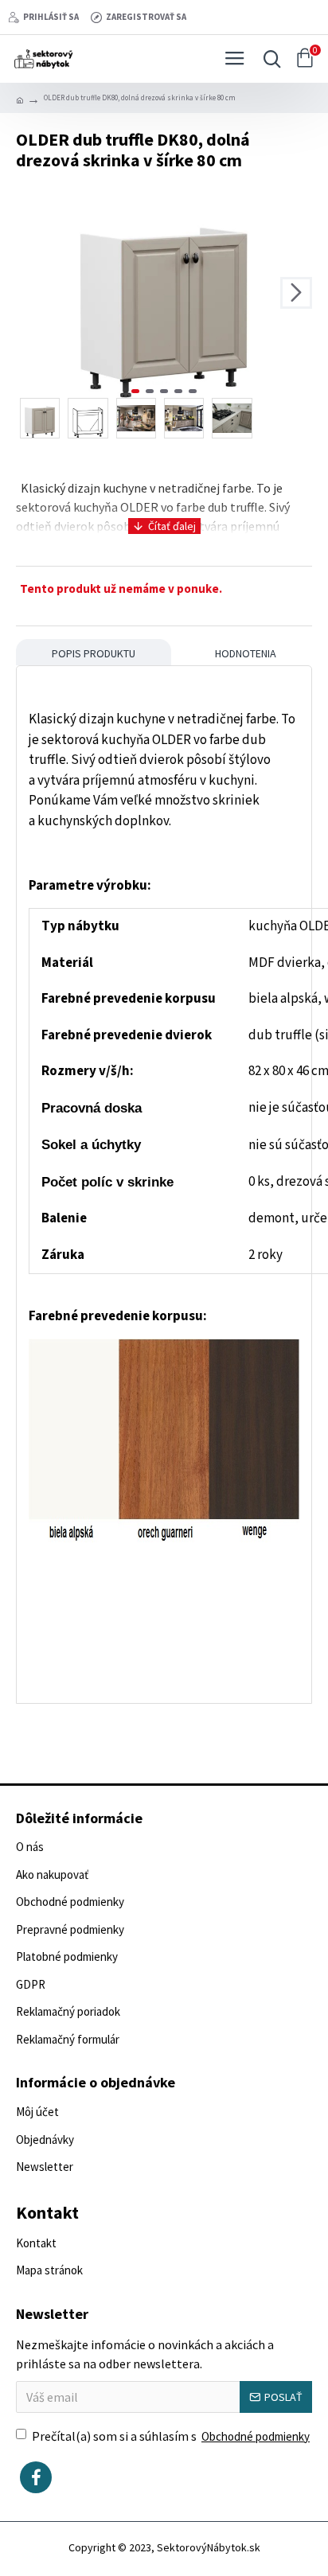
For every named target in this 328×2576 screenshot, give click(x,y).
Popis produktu (94, 653)
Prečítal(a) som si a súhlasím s (171, 2436)
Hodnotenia (246, 653)
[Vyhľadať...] (268, 59)
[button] (32, 293)
